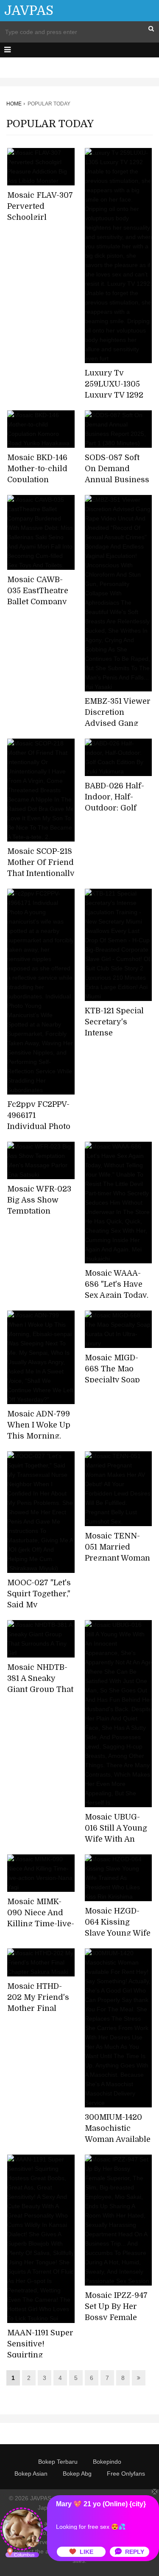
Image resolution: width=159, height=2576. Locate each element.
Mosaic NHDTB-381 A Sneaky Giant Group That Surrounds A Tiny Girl (40, 1689)
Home (14, 104)
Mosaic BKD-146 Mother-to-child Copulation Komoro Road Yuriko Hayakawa (40, 480)
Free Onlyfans (126, 2474)
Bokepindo (107, 2462)
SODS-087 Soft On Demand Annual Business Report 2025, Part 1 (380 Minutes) (117, 480)
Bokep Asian (31, 2474)
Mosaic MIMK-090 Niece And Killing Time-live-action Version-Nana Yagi (41, 1924)
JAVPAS (29, 11)
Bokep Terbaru (58, 2462)
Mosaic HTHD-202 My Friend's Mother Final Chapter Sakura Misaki (38, 2008)
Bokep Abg (77, 2474)
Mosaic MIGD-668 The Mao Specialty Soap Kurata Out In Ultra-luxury (112, 1380)
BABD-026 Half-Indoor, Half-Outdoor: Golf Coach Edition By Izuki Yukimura (117, 808)
